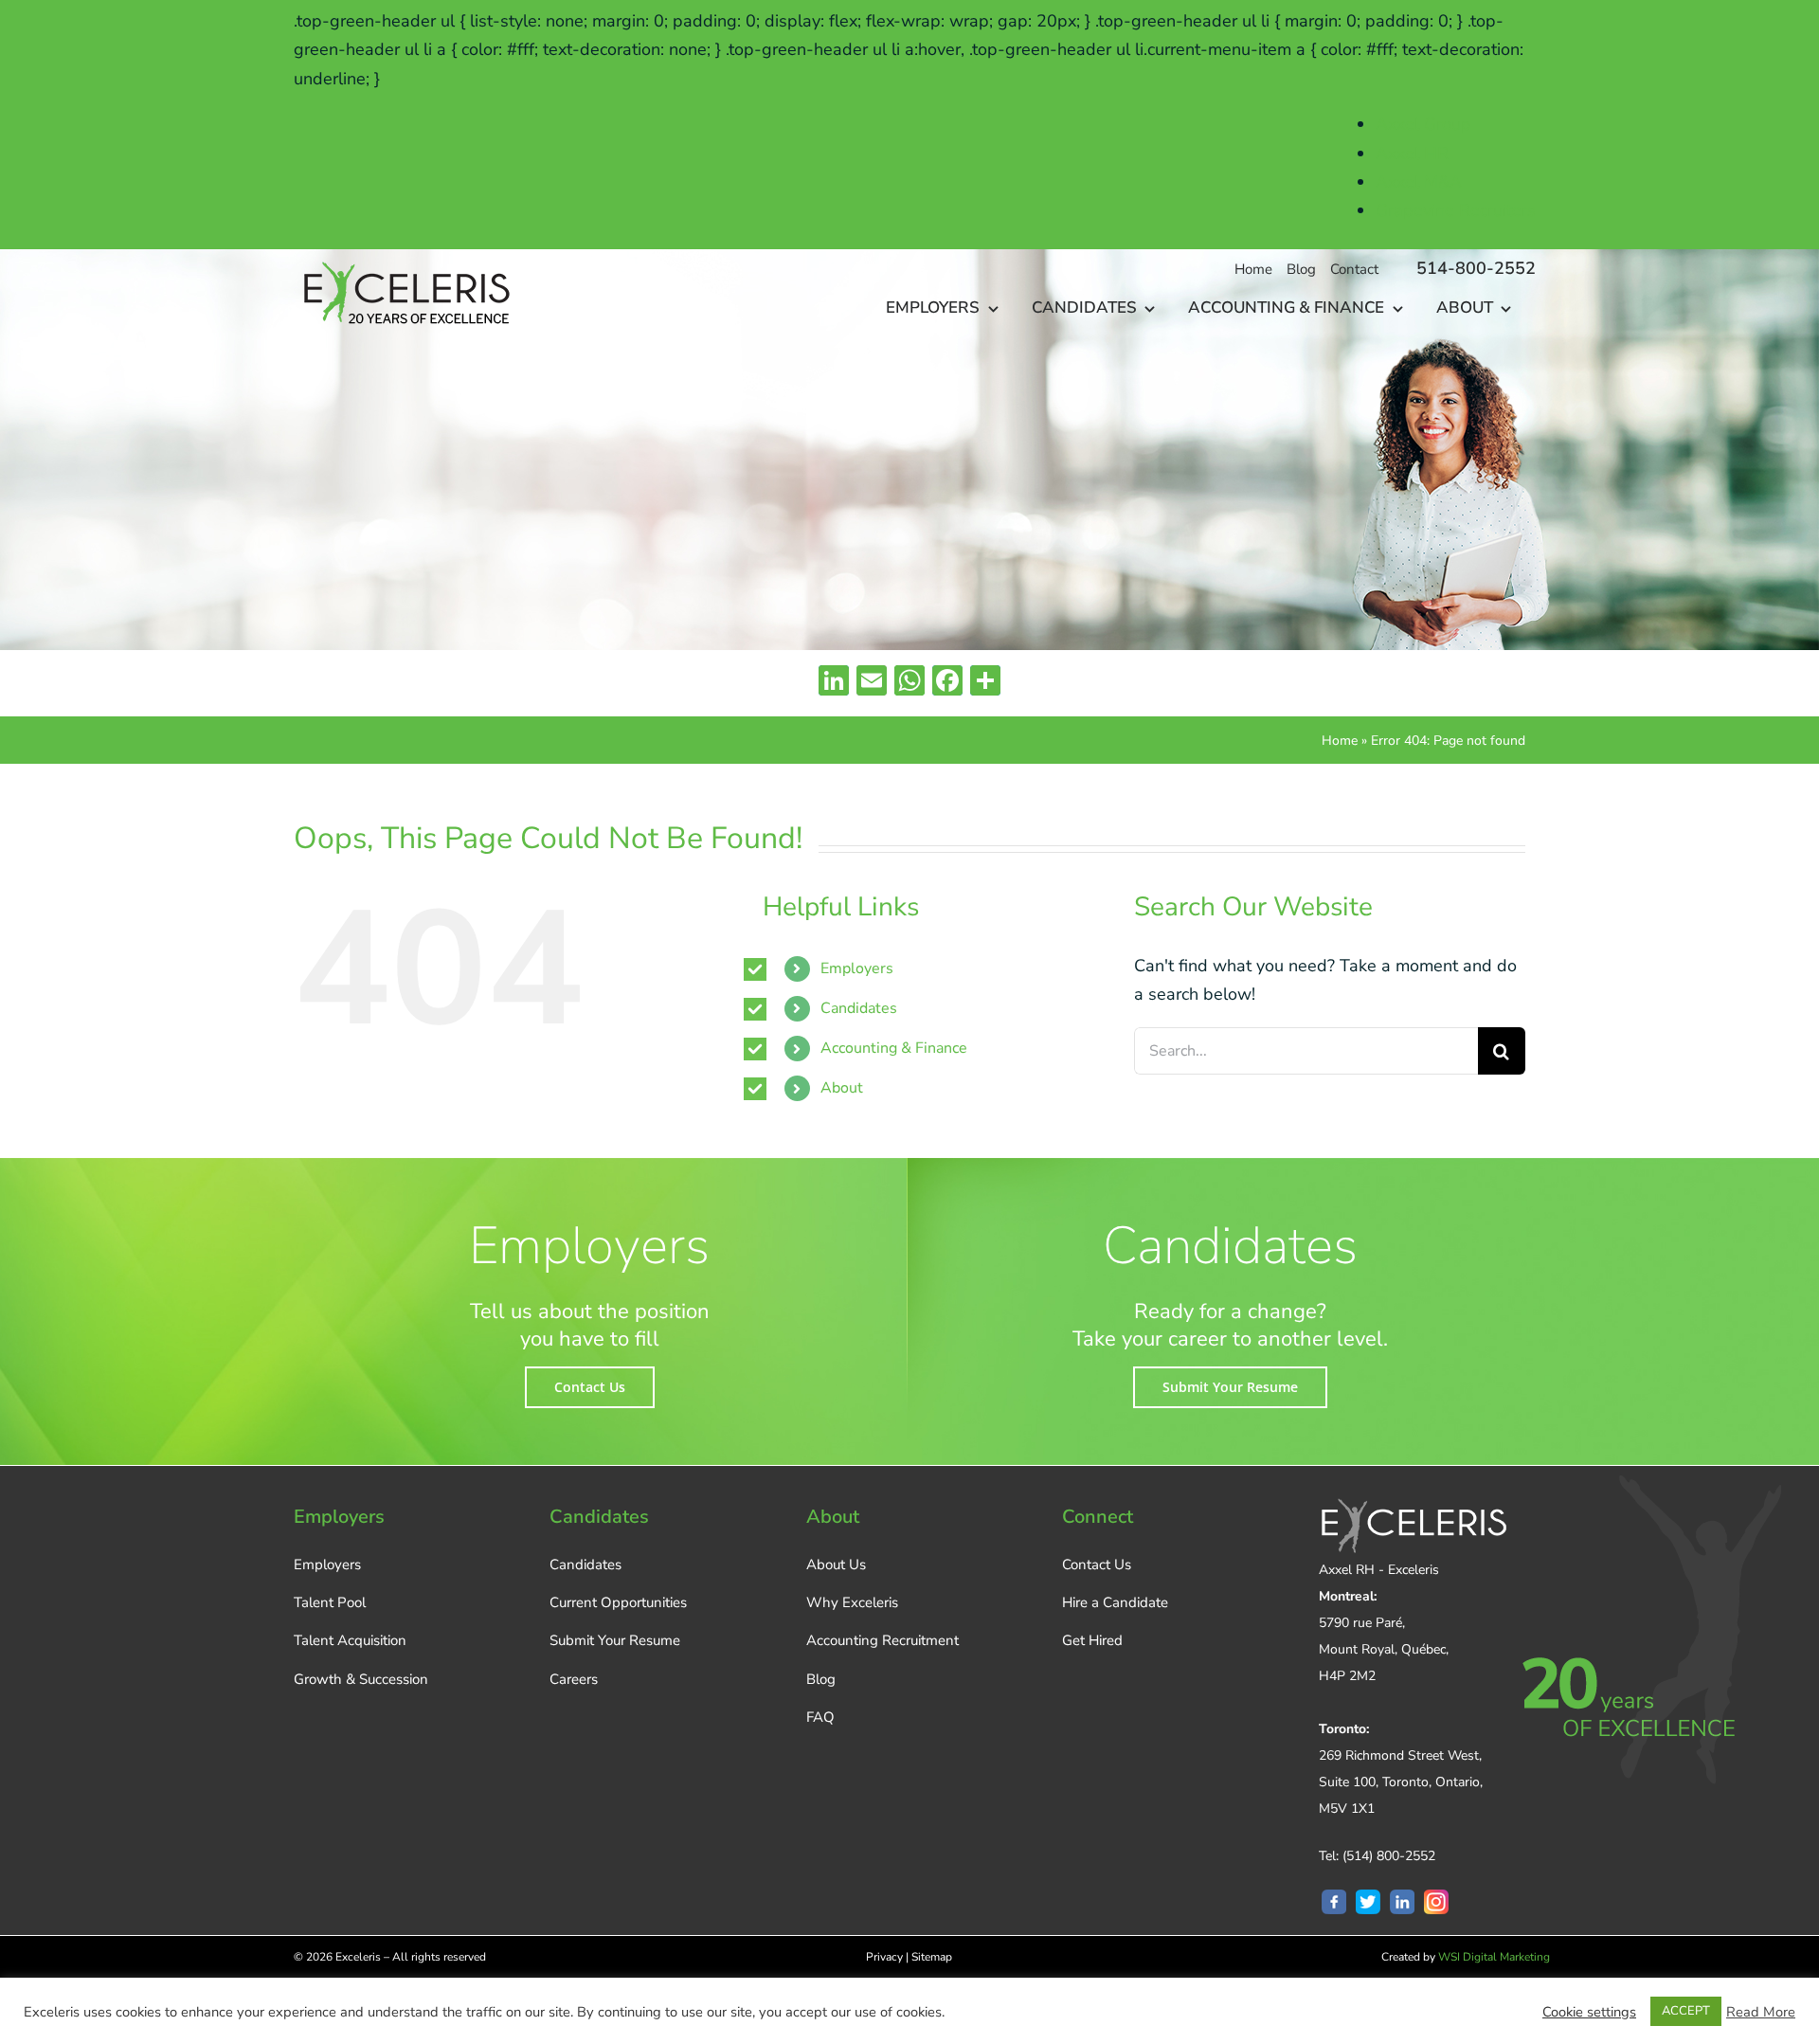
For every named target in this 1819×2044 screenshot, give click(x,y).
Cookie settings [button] (1589, 2012)
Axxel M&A (1419, 182)
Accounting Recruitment (882, 1640)
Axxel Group (1423, 124)
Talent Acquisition (350, 1640)
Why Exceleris (852, 1602)
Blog (821, 1679)
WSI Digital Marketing (1494, 1957)
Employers (857, 968)
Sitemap (932, 1957)
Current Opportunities (618, 1602)
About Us (836, 1565)
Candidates (859, 1008)
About (842, 1088)
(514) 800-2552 (1389, 1856)
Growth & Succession (361, 1679)
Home (1340, 741)
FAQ (820, 1717)
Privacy (884, 1957)
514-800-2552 (1476, 268)
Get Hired (1092, 1640)
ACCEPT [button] (1686, 2011)
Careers (574, 1679)
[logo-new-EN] (404, 258)
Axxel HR (1412, 154)
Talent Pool (330, 1602)
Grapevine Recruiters (1456, 210)
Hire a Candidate (1115, 1602)
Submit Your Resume (615, 1640)
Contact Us (1097, 1565)
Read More (1761, 2012)
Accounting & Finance (894, 1048)
